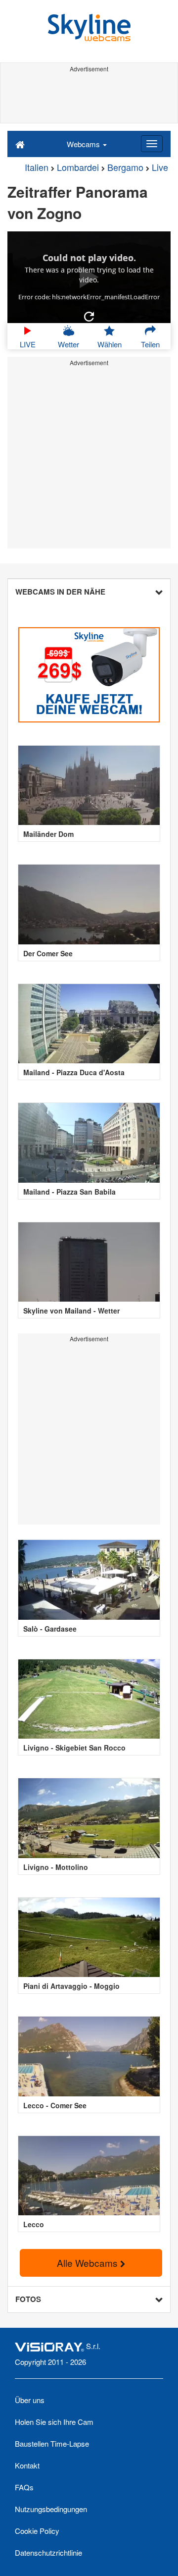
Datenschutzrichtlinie (48, 2552)
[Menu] (152, 144)
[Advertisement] (89, 98)
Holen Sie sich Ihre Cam (54, 2422)
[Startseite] (20, 144)
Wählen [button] (110, 344)
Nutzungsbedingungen (51, 2509)
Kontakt (27, 2465)
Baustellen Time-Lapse (52, 2443)
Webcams (84, 144)
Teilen (150, 344)
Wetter (68, 344)
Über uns (30, 2400)
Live (160, 167)
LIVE (28, 344)
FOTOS (28, 2299)
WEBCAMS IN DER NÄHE (60, 592)
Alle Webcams (89, 2263)
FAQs (24, 2487)
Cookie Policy (37, 2531)
